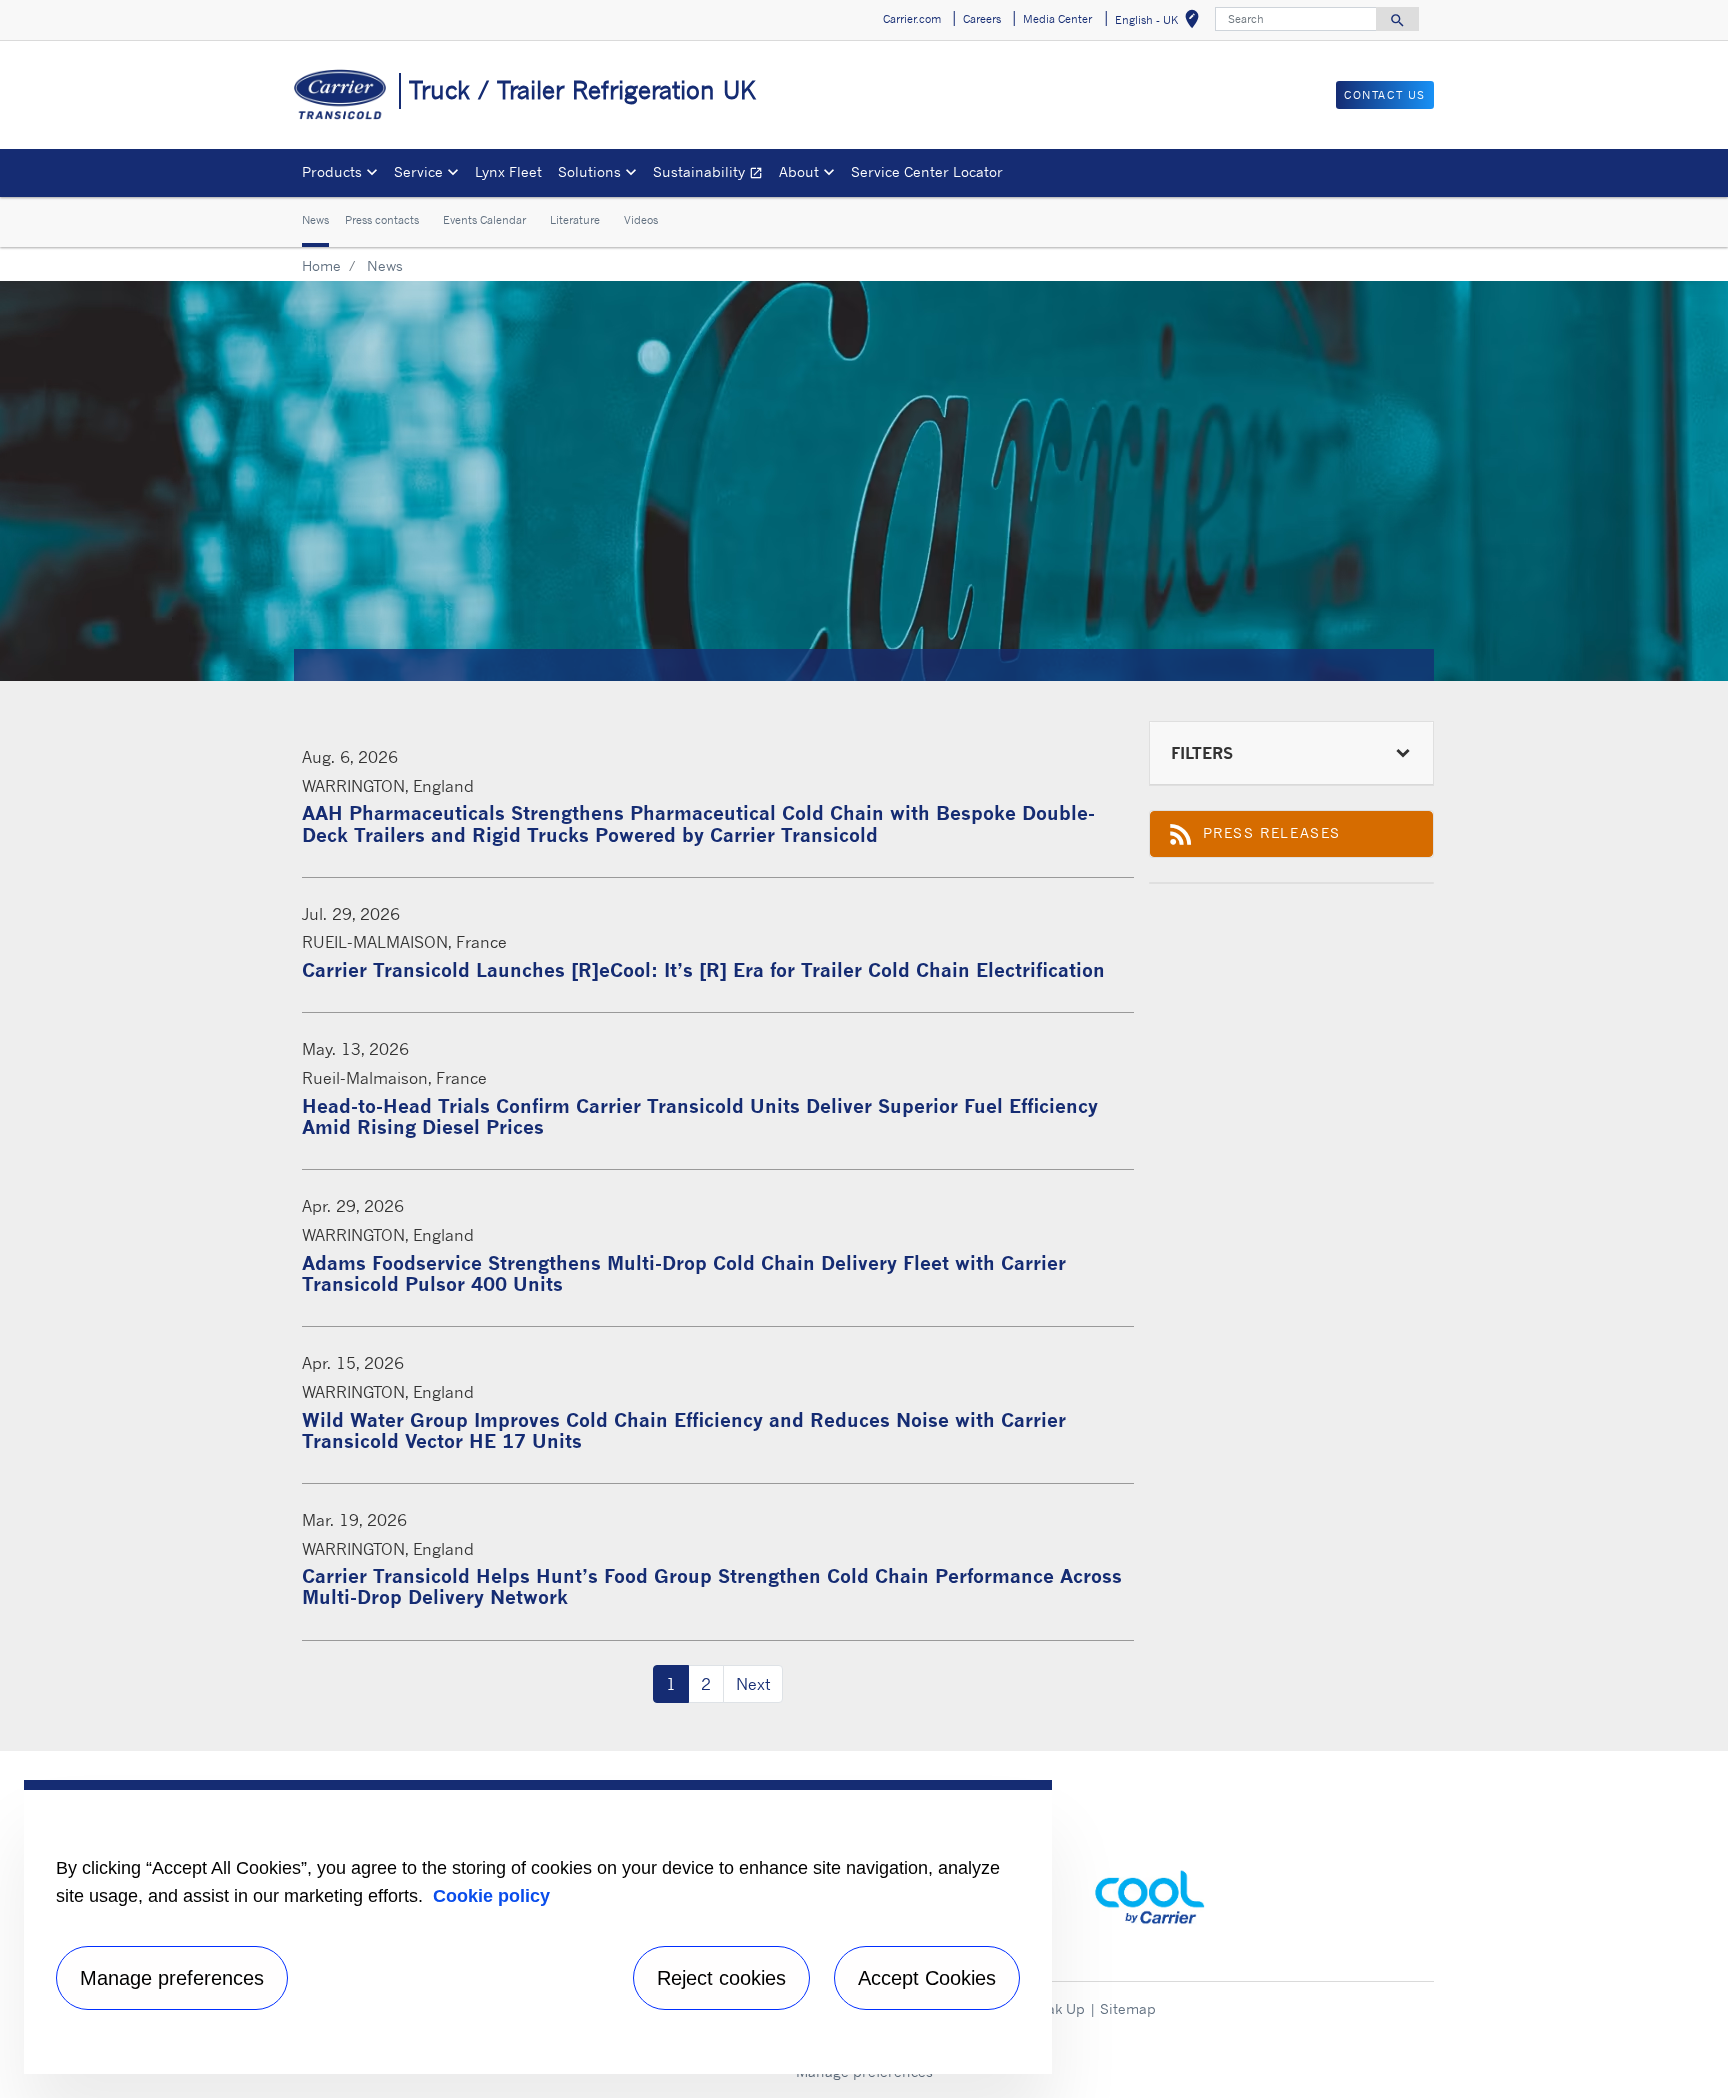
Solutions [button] (589, 171)
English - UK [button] (1161, 22)
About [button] (799, 171)
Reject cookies (721, 1978)
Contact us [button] (1385, 95)
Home (321, 265)
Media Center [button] (1057, 19)
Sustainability (712, 174)
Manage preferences (172, 1978)
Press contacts (382, 221)
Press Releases (1276, 837)
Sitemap (1128, 2008)
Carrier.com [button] (912, 19)
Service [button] (418, 171)
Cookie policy (491, 1896)
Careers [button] (982, 19)
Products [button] (332, 171)
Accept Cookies (927, 1978)
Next (753, 1684)
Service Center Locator (927, 171)
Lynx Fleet (508, 171)
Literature (575, 221)
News (315, 221)
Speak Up (1053, 2008)
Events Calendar (484, 221)
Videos (641, 221)
